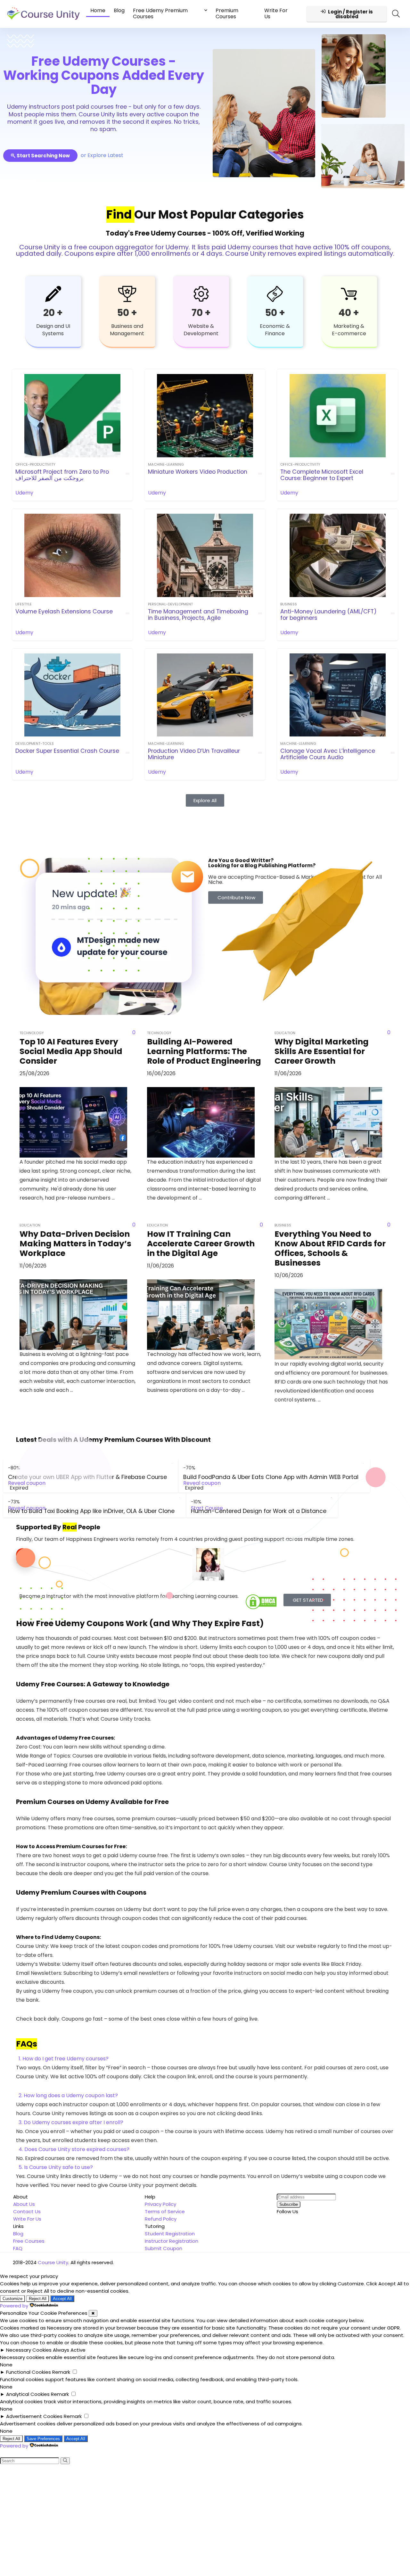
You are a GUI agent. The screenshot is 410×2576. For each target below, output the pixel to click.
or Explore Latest (102, 155)
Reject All (38, 2299)
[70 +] (201, 294)
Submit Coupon (164, 2248)
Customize (12, 2299)
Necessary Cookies (29, 2350)
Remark (61, 2372)
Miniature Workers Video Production (198, 472)
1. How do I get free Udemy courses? (64, 2059)
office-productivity (35, 464)
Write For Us (276, 13)
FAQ (18, 2248)
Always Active (69, 2350)
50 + (127, 313)
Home (98, 10)
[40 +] (349, 294)
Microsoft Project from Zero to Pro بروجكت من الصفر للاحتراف (62, 475)
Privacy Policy (160, 2204)
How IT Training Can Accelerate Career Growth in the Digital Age (201, 1244)
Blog (119, 10)
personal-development (170, 604)
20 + (53, 313)
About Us (24, 2204)
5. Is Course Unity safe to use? (56, 2167)
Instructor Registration (172, 2241)
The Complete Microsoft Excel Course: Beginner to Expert (322, 475)
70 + (201, 313)
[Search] (65, 2461)
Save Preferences (43, 2439)
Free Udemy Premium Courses (160, 13)
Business (289, 604)
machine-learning (166, 464)
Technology (32, 1033)
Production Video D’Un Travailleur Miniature (194, 754)
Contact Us (27, 2211)
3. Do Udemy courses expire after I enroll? (71, 2122)
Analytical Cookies (28, 2394)
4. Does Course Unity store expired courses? (74, 2149)
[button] (205, 2059)
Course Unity (53, 2262)
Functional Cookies (29, 2372)
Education (30, 1225)
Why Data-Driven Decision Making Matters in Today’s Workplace (75, 1244)
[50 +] (127, 294)
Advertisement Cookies (34, 2416)
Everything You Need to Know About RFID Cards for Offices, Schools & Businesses (330, 1248)
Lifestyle (24, 604)
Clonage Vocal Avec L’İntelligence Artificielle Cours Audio (328, 754)
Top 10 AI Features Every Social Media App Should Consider (71, 1051)
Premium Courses (227, 13)
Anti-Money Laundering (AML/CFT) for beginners (328, 615)
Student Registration (170, 2234)
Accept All (62, 2299)
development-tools (35, 744)
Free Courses (29, 2241)
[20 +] (53, 294)
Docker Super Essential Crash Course (67, 751)
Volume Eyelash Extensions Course (64, 611)
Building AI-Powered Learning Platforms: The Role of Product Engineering (204, 1051)
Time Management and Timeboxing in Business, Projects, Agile (198, 615)
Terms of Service (165, 2211)
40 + (349, 313)
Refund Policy (161, 2219)
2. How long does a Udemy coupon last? (68, 2095)
